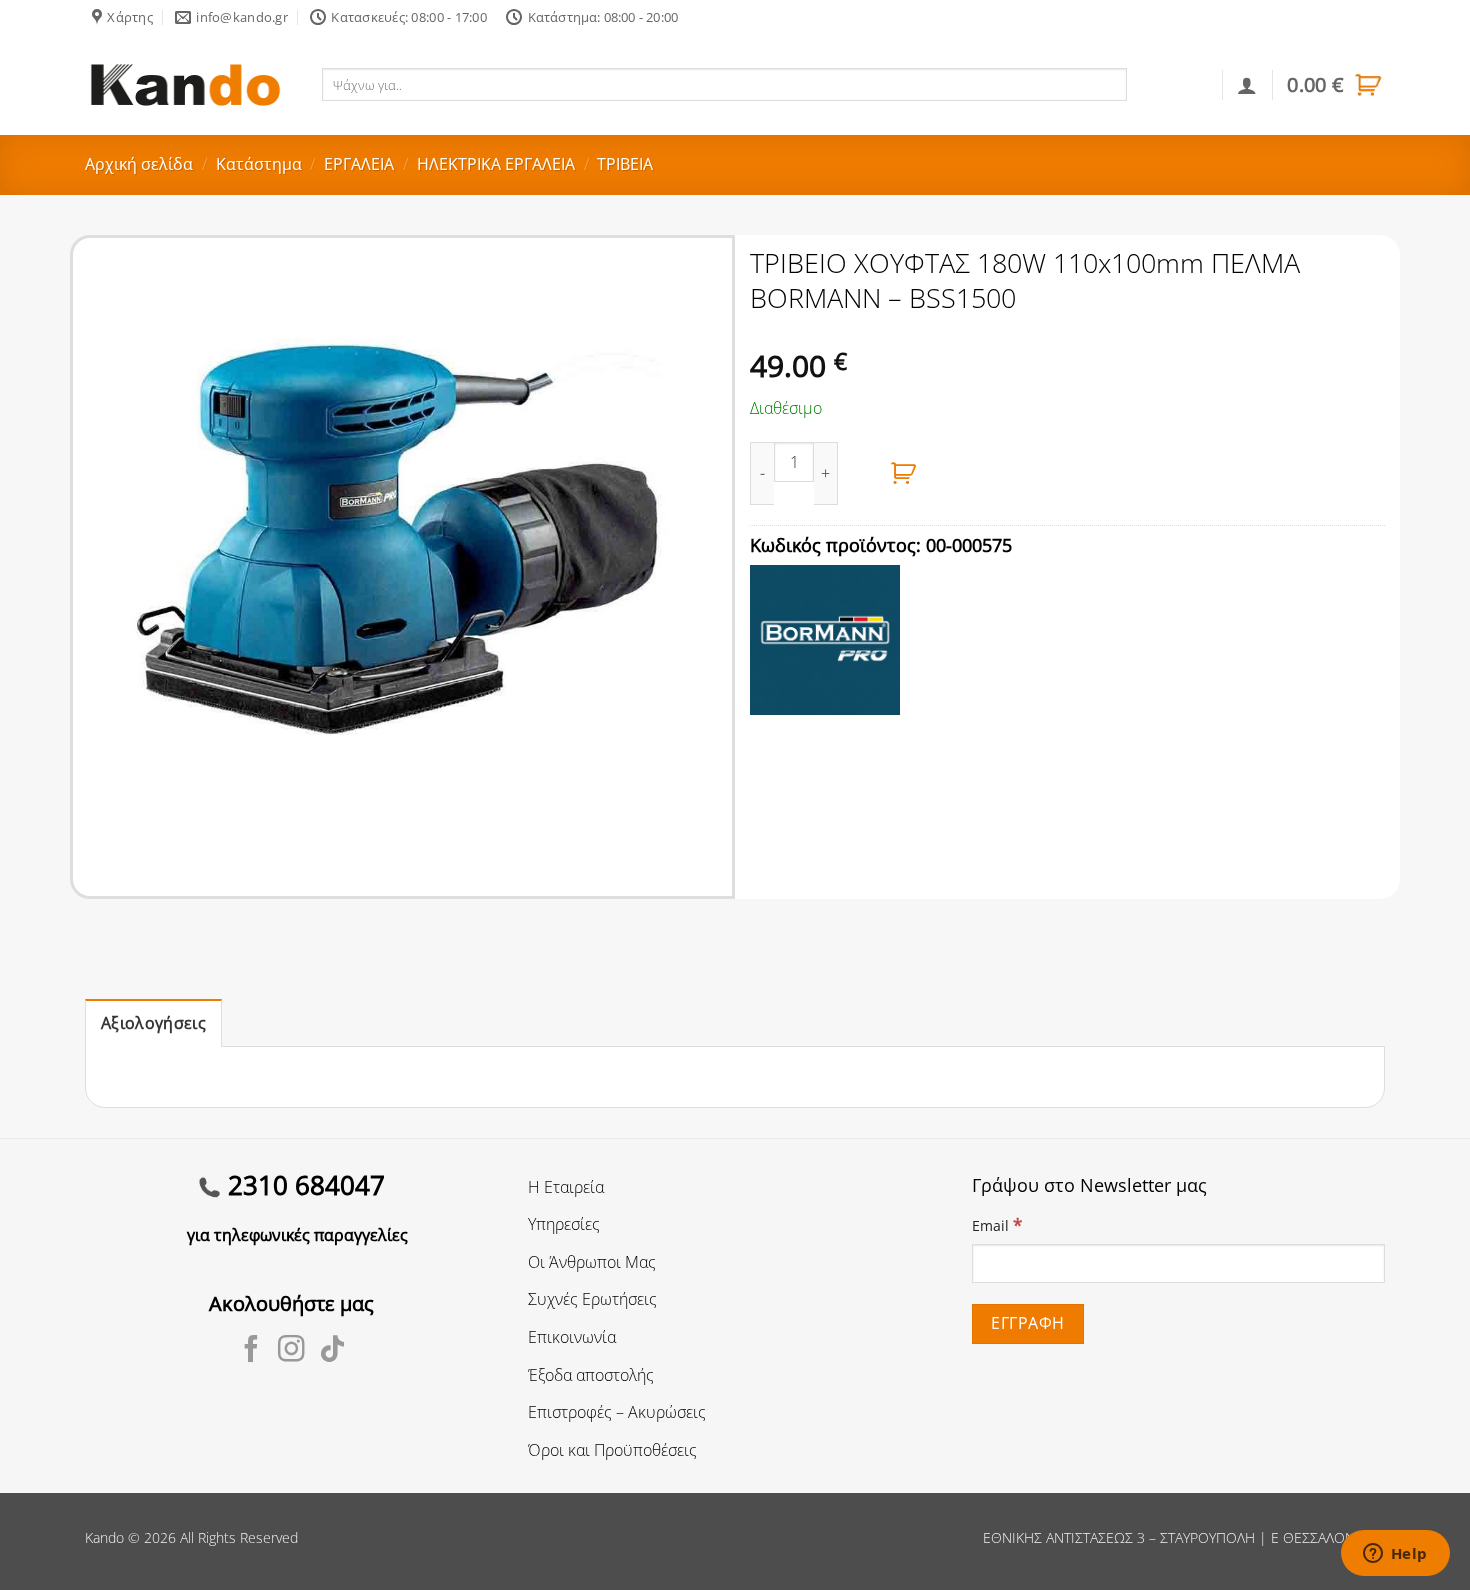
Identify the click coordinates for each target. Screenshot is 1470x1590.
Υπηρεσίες (564, 1224)
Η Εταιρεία (566, 1187)
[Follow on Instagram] (291, 1351)
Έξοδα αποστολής (591, 1375)
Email (997, 1224)
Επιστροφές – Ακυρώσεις (617, 1412)
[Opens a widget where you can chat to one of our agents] (1395, 1555)
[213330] (904, 473)
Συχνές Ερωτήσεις (592, 1299)
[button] (1336, 85)
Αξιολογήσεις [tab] (153, 1023)
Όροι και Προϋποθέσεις (612, 1450)
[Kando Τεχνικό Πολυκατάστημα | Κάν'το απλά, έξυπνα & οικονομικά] (185, 84)
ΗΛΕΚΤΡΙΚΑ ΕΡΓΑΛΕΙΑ (496, 164)
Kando (104, 1537)
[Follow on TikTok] (332, 1351)
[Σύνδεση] (1247, 85)
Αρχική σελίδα (139, 164)
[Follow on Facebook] (251, 1351)
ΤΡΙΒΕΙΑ (625, 164)
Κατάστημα (259, 164)
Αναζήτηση (1170, 84)
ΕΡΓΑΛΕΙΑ (359, 164)
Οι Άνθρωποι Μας (592, 1262)
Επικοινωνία (572, 1337)
